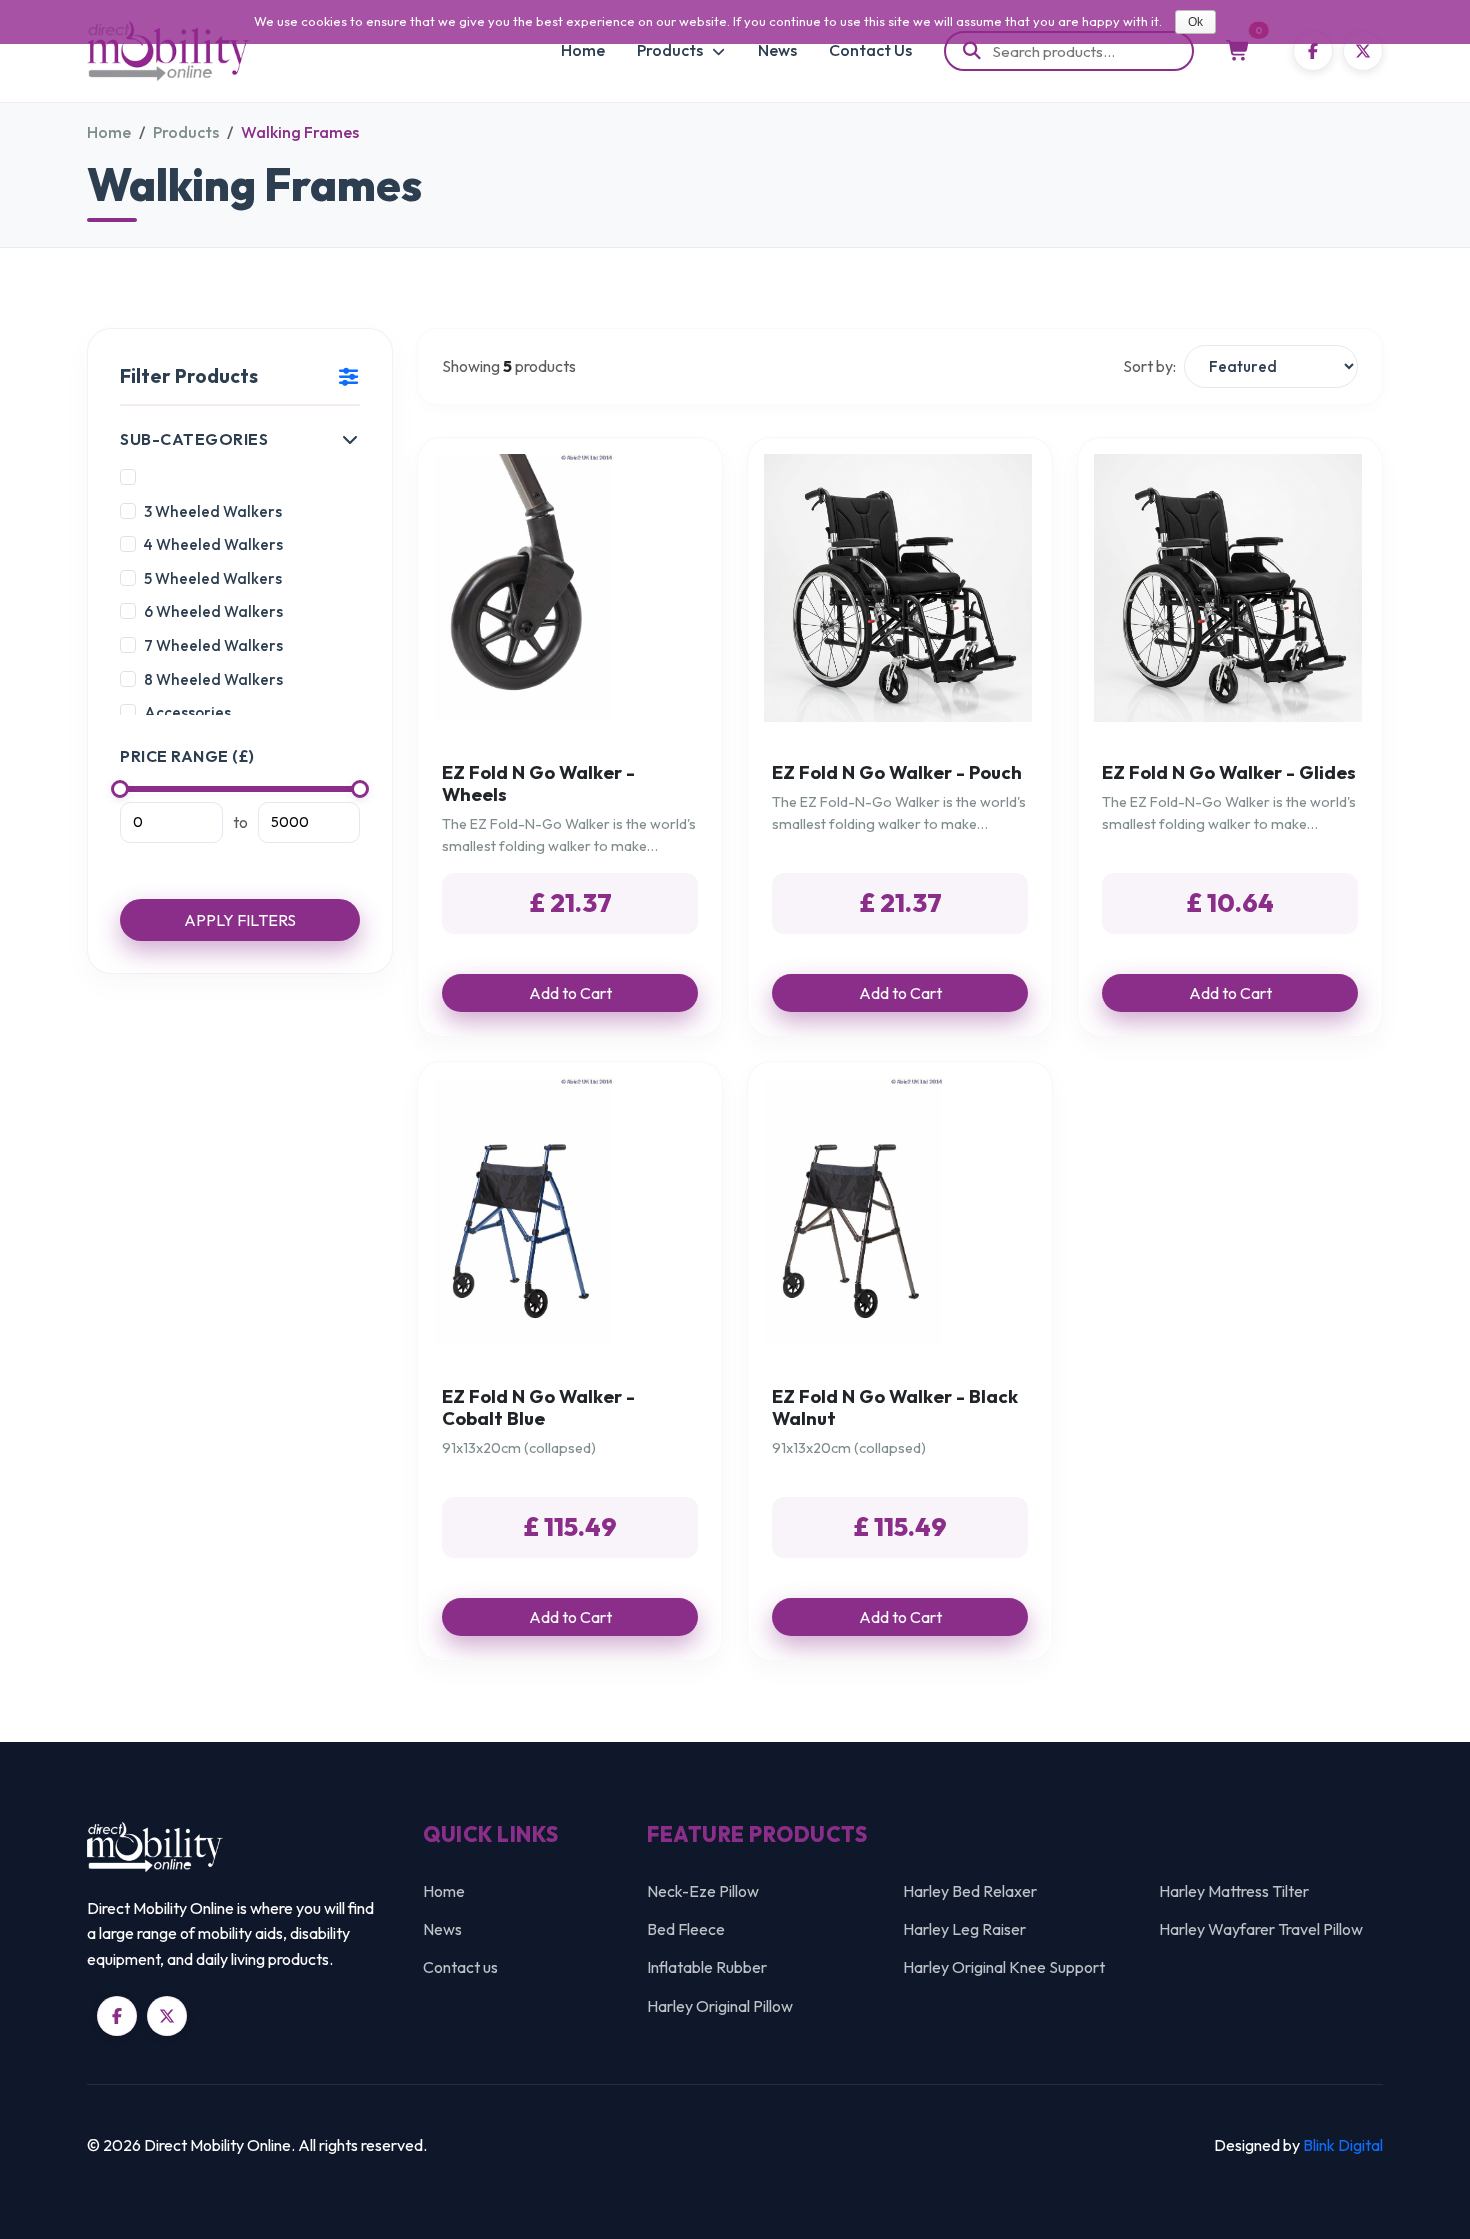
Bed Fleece (686, 1929)
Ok (1195, 22)
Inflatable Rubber (707, 1967)
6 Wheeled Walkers (213, 611)
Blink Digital (1343, 2145)
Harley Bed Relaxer (970, 1891)
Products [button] (671, 50)
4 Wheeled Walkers (213, 544)
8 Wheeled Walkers (213, 679)
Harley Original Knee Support (1004, 1967)
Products (186, 132)
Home (583, 50)
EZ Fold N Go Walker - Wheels (538, 783)
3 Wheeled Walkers (213, 511)
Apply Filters (240, 920)
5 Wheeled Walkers (213, 578)
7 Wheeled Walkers (213, 645)
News (777, 50)
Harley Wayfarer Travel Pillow (1261, 1929)
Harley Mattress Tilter (1234, 1891)
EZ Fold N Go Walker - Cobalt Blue (538, 1407)
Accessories (187, 712)
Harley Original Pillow (720, 2006)
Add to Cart (570, 993)
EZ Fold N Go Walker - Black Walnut (895, 1407)
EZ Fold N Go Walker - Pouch (897, 772)
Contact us (460, 1967)
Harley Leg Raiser (964, 1929)
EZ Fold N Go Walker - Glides (1229, 772)
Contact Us (870, 50)
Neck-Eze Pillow (703, 1891)
